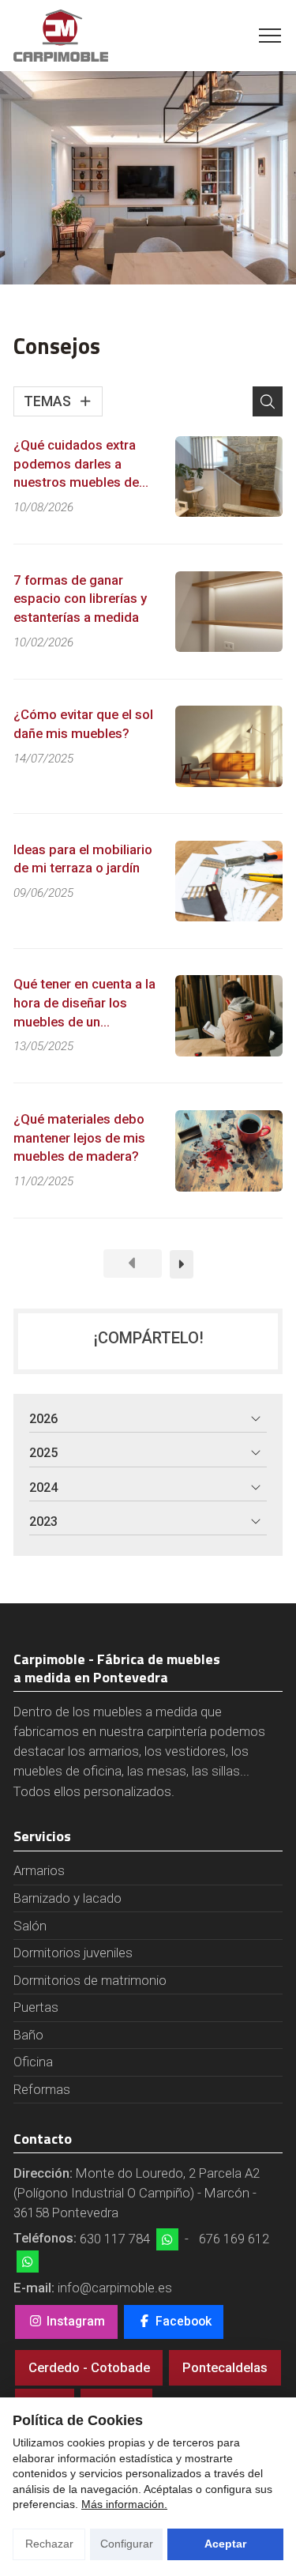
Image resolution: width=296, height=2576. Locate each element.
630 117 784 (115, 2239)
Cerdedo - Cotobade (89, 2367)
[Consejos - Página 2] (182, 1264)
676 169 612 (234, 2239)
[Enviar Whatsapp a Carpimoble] (167, 2239)
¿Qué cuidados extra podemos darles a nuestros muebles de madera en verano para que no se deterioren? (82, 465)
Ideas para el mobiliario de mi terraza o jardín (83, 859)
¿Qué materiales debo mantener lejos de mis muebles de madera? (79, 1137)
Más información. (124, 2504)
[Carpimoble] (61, 36)
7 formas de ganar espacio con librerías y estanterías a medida (80, 599)
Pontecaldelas (225, 2367)
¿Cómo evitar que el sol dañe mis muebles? (83, 724)
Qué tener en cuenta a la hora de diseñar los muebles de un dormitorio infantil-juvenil (84, 1004)
